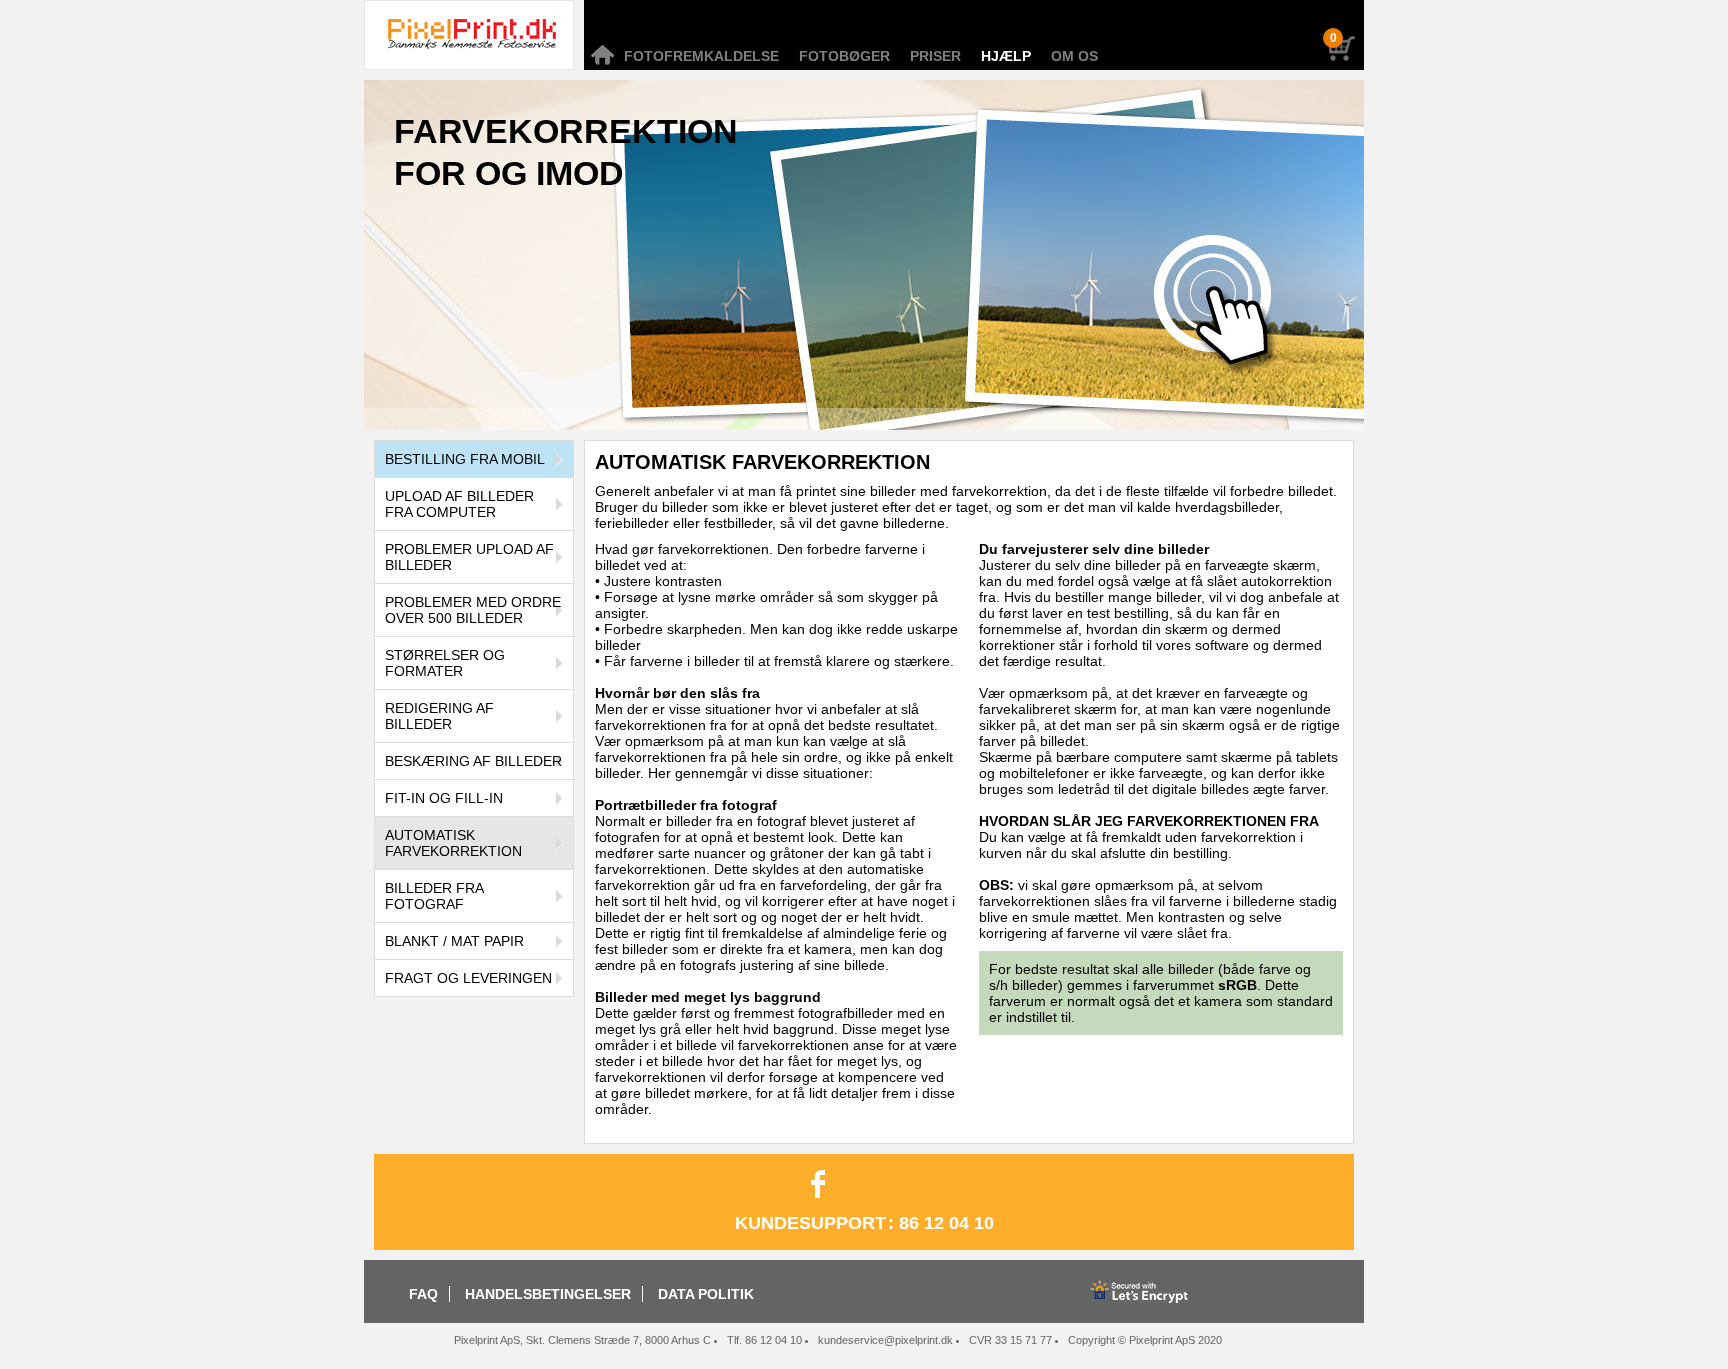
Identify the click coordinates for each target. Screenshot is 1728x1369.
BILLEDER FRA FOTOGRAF (434, 896)
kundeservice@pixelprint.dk (885, 1340)
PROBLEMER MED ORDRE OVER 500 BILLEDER (473, 610)
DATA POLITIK (706, 1294)
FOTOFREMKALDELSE (701, 56)
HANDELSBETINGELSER (548, 1294)
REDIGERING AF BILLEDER (439, 716)
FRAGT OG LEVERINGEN (468, 978)
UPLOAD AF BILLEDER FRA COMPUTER (459, 504)
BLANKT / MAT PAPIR (454, 941)
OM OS (1074, 56)
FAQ (423, 1294)
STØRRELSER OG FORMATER (445, 663)
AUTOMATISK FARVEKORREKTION (453, 843)
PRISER (935, 56)
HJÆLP (1006, 56)
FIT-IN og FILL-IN (444, 798)
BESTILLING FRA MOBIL (465, 459)
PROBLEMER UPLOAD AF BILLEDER (469, 557)
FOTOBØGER (844, 56)
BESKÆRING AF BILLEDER (473, 761)
